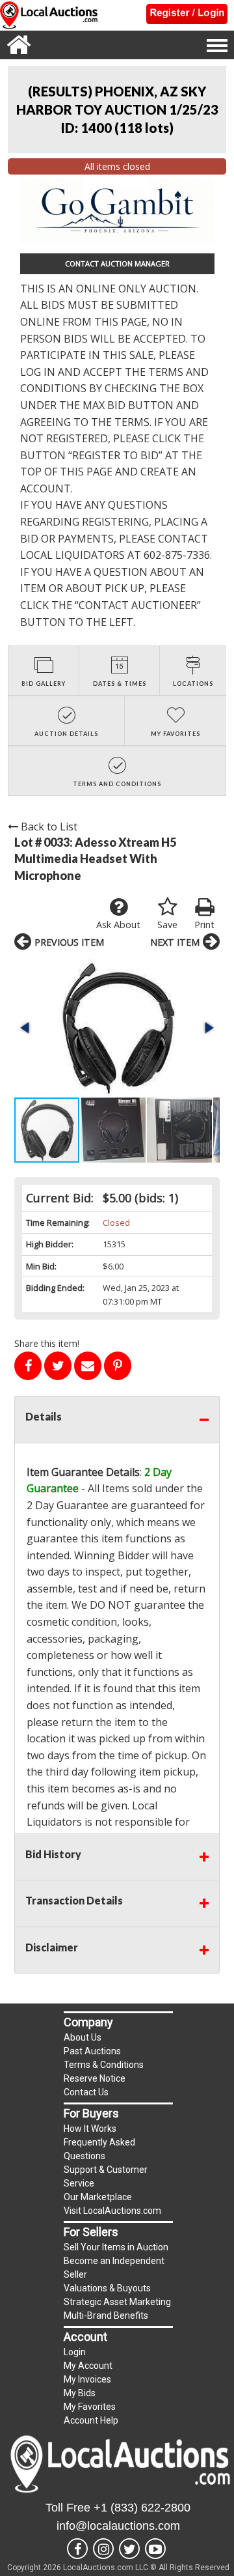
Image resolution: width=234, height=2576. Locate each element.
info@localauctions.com (118, 2526)
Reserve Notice (95, 2078)
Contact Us (86, 2092)
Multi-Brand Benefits (106, 2315)
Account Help (91, 2420)
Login (75, 2352)
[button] (117, 1027)
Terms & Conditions (104, 2065)
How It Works (90, 2129)
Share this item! (47, 1343)
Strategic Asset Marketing (117, 2302)
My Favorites (90, 2407)
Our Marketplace (98, 2197)
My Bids (80, 2393)
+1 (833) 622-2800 (142, 2508)
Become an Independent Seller (114, 2268)
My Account (88, 2366)
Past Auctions (92, 2051)
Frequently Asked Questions (99, 2149)
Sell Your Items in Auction (116, 2247)
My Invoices (87, 2379)
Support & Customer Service (106, 2176)
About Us (83, 2037)
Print (204, 925)
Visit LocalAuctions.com (112, 2211)
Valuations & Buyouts (107, 2288)
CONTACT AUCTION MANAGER (117, 263)
